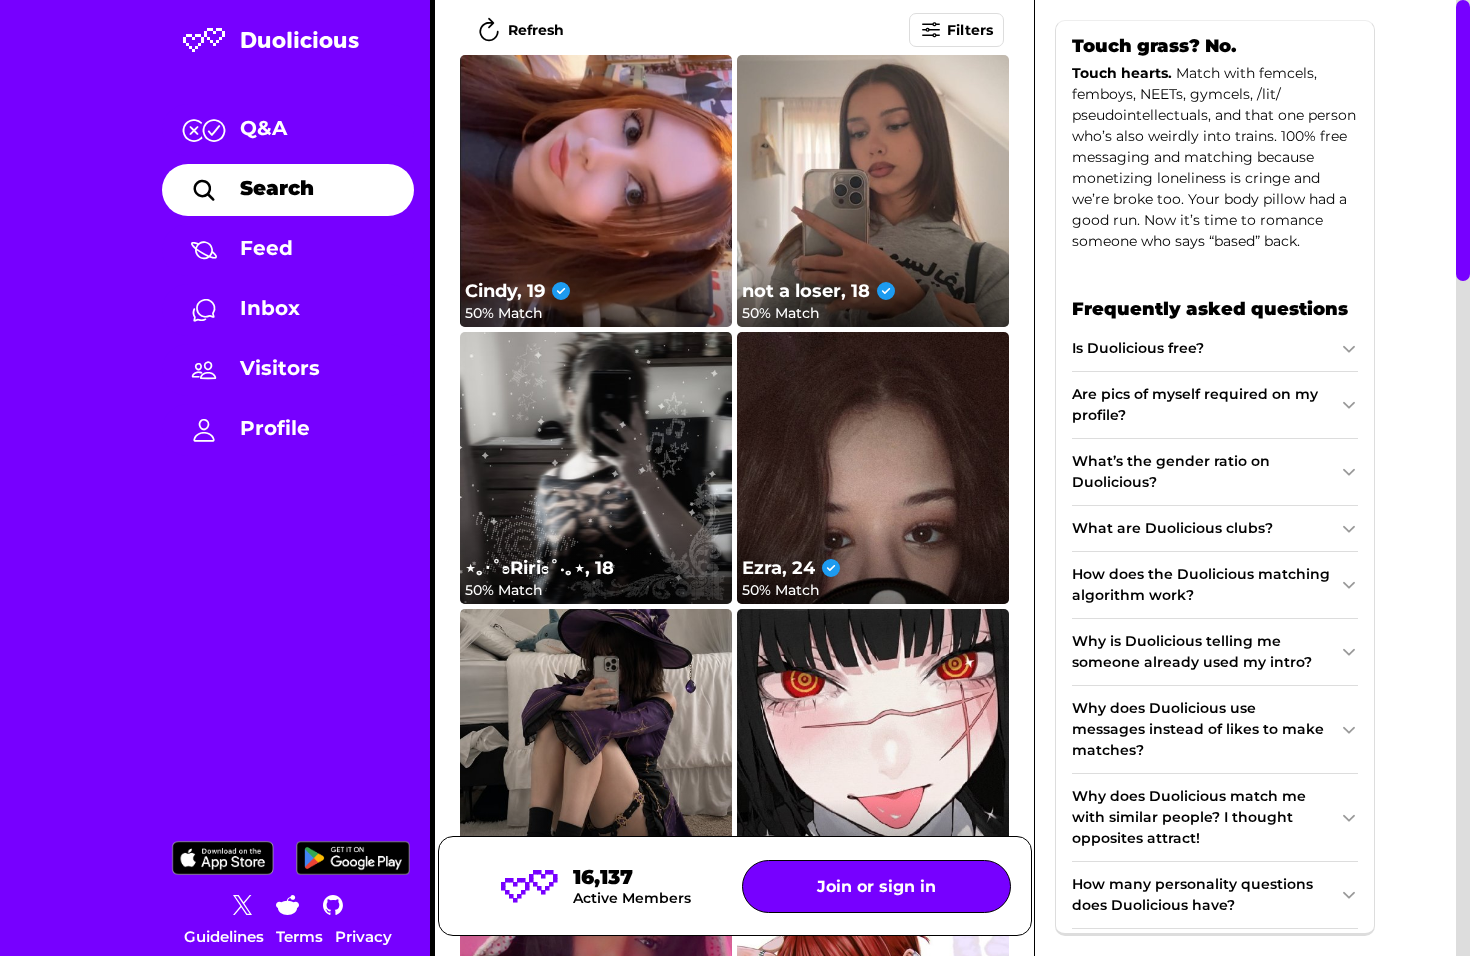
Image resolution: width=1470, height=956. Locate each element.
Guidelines (224, 936)
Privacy (363, 936)
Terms (299, 936)
